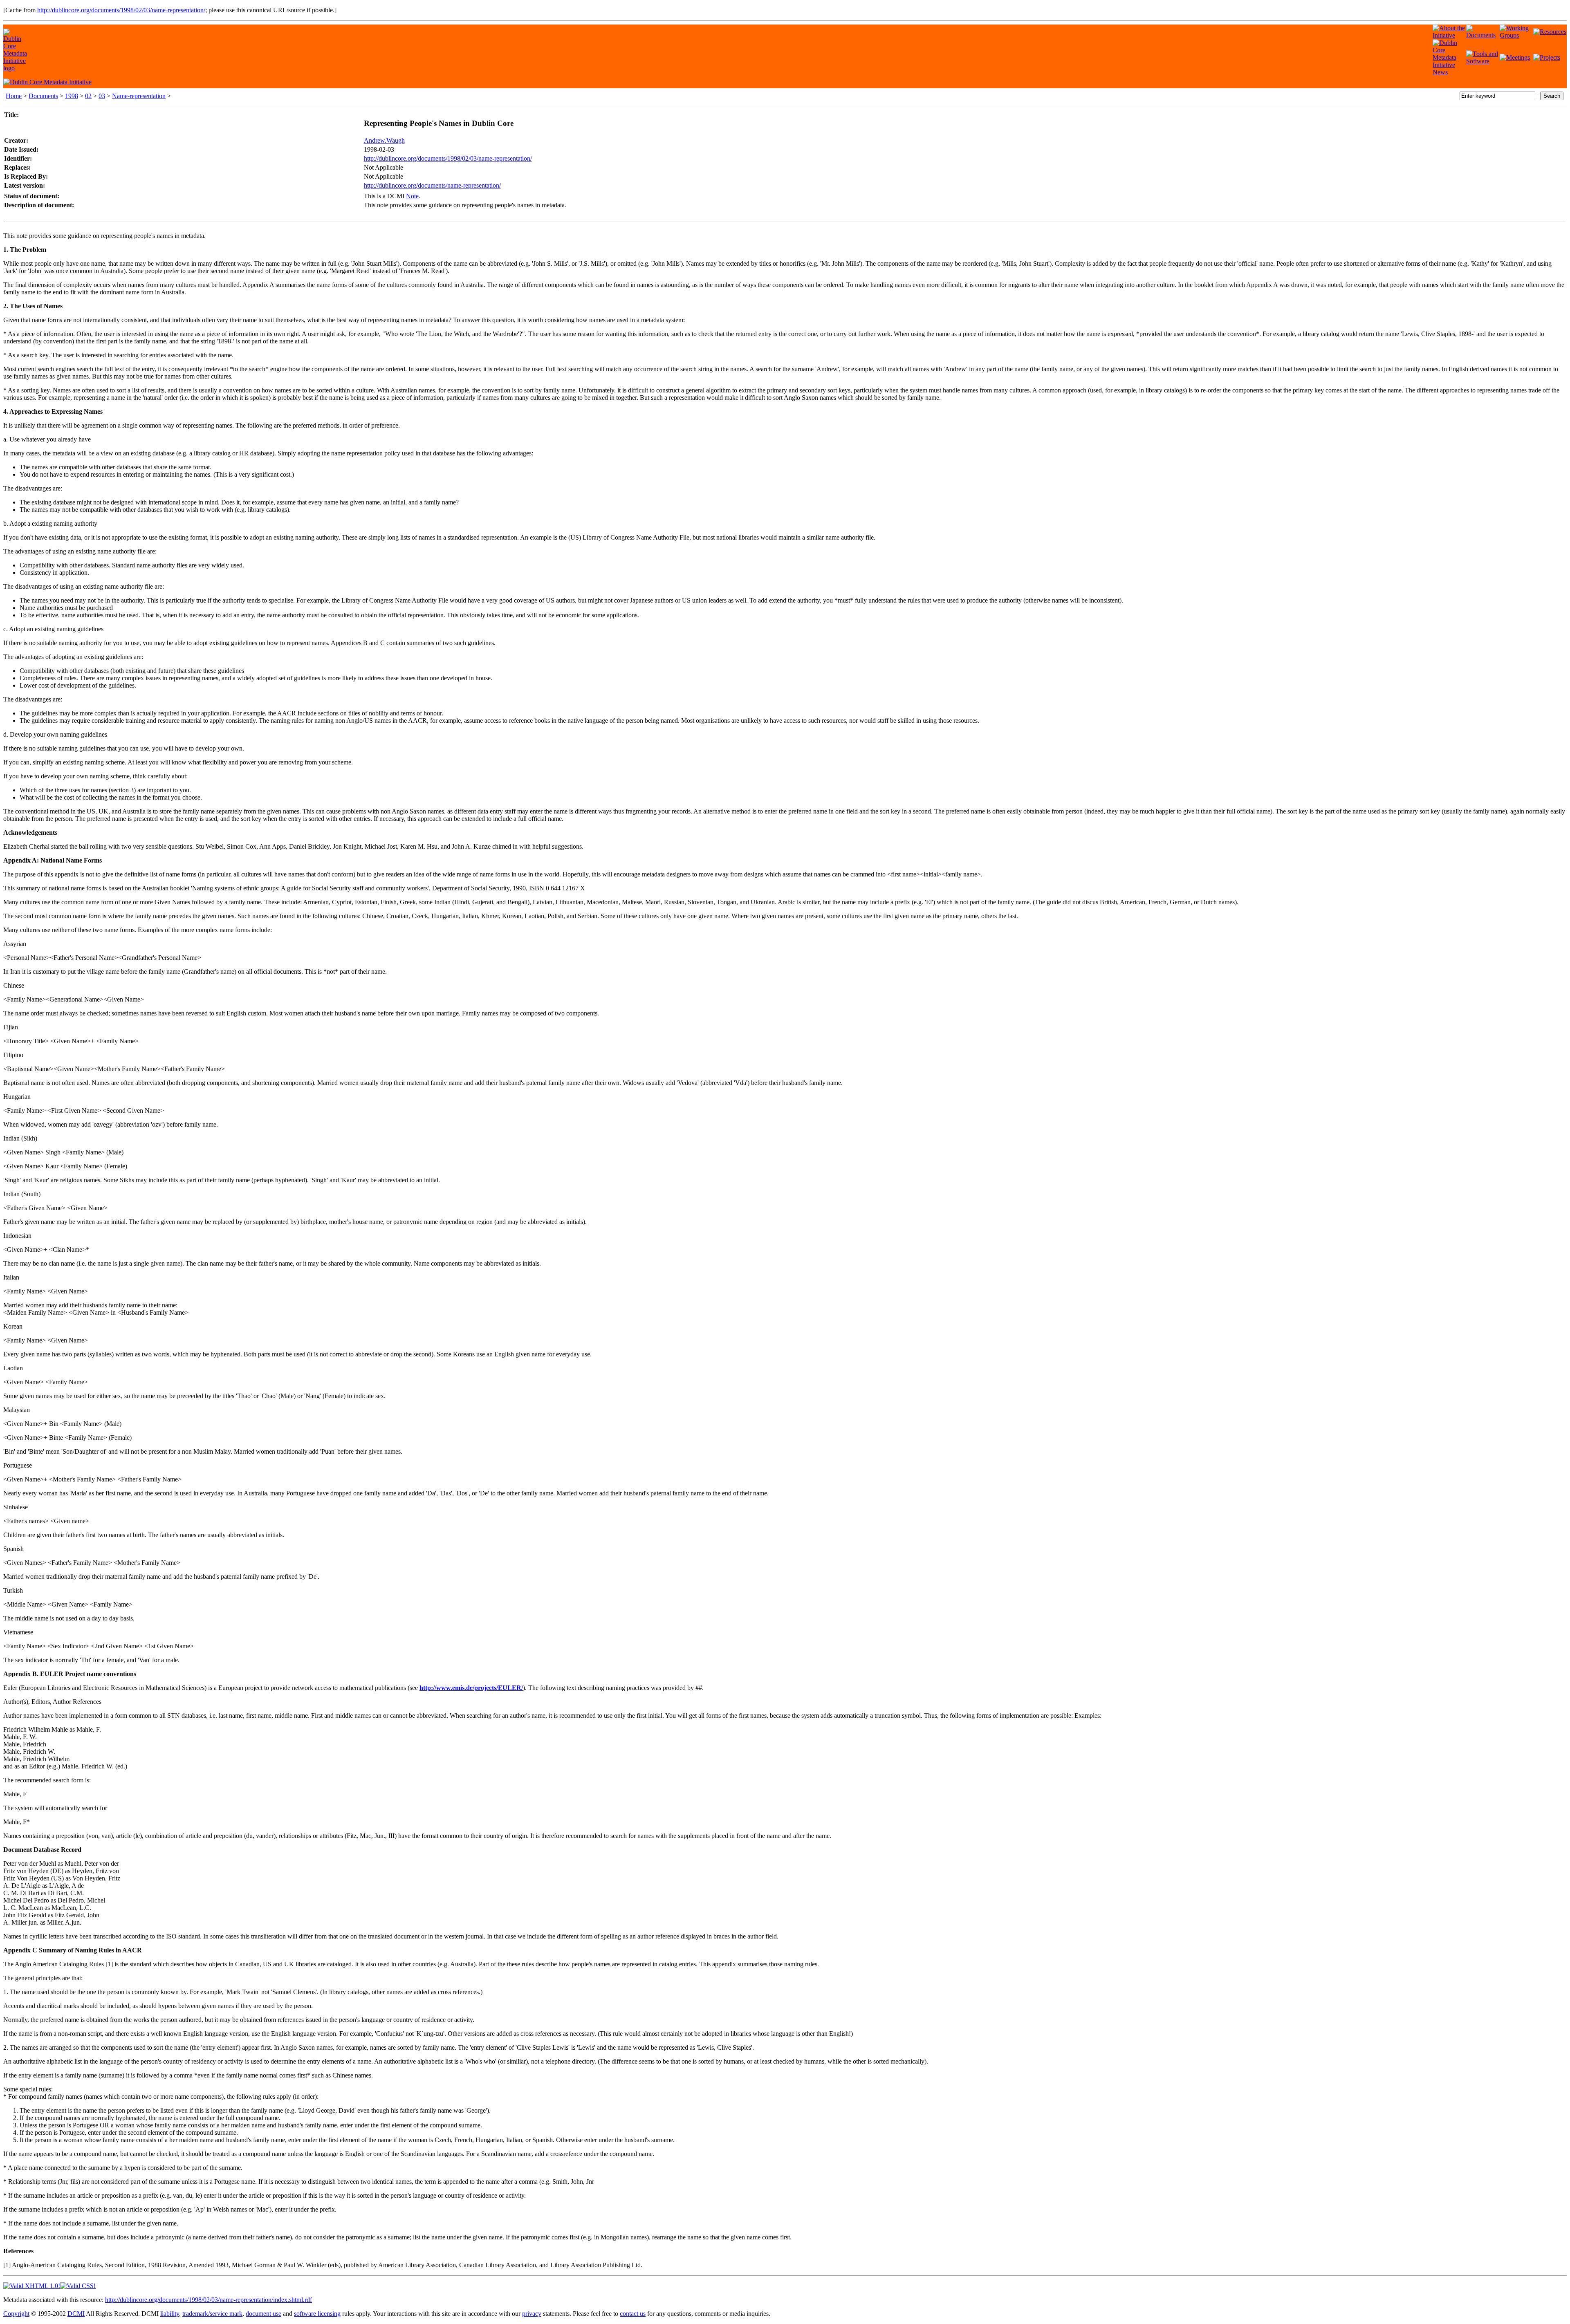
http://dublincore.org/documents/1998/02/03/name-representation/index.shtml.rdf (209, 2300)
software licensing (317, 2314)
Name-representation (139, 96)
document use (264, 2314)
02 (88, 96)
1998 (72, 96)
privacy (532, 2314)
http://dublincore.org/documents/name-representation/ (432, 185)
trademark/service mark (212, 2314)
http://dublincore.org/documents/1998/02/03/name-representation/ (121, 10)
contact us (633, 2314)
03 (102, 96)
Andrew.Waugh (384, 140)
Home (14, 96)
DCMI (76, 2314)
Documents (43, 96)
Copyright (16, 2314)
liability (170, 2314)
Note (412, 196)
